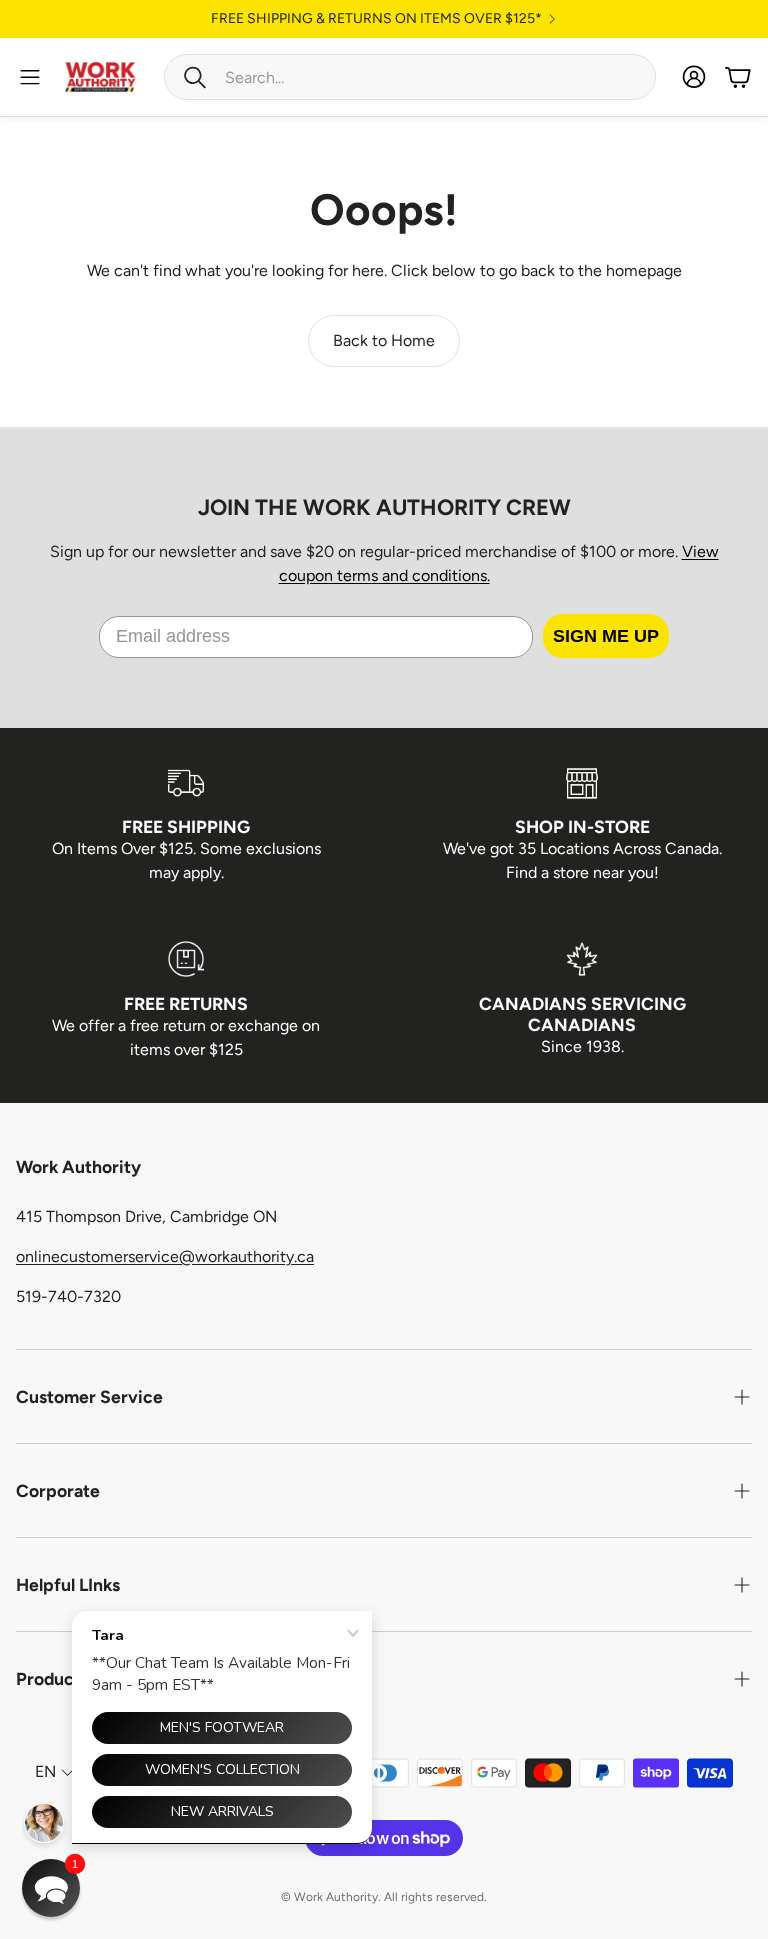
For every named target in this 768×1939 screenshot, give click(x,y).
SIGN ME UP (606, 636)
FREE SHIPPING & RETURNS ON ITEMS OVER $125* (376, 19)
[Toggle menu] (30, 77)
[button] (410, 77)
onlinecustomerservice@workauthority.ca (165, 1256)
